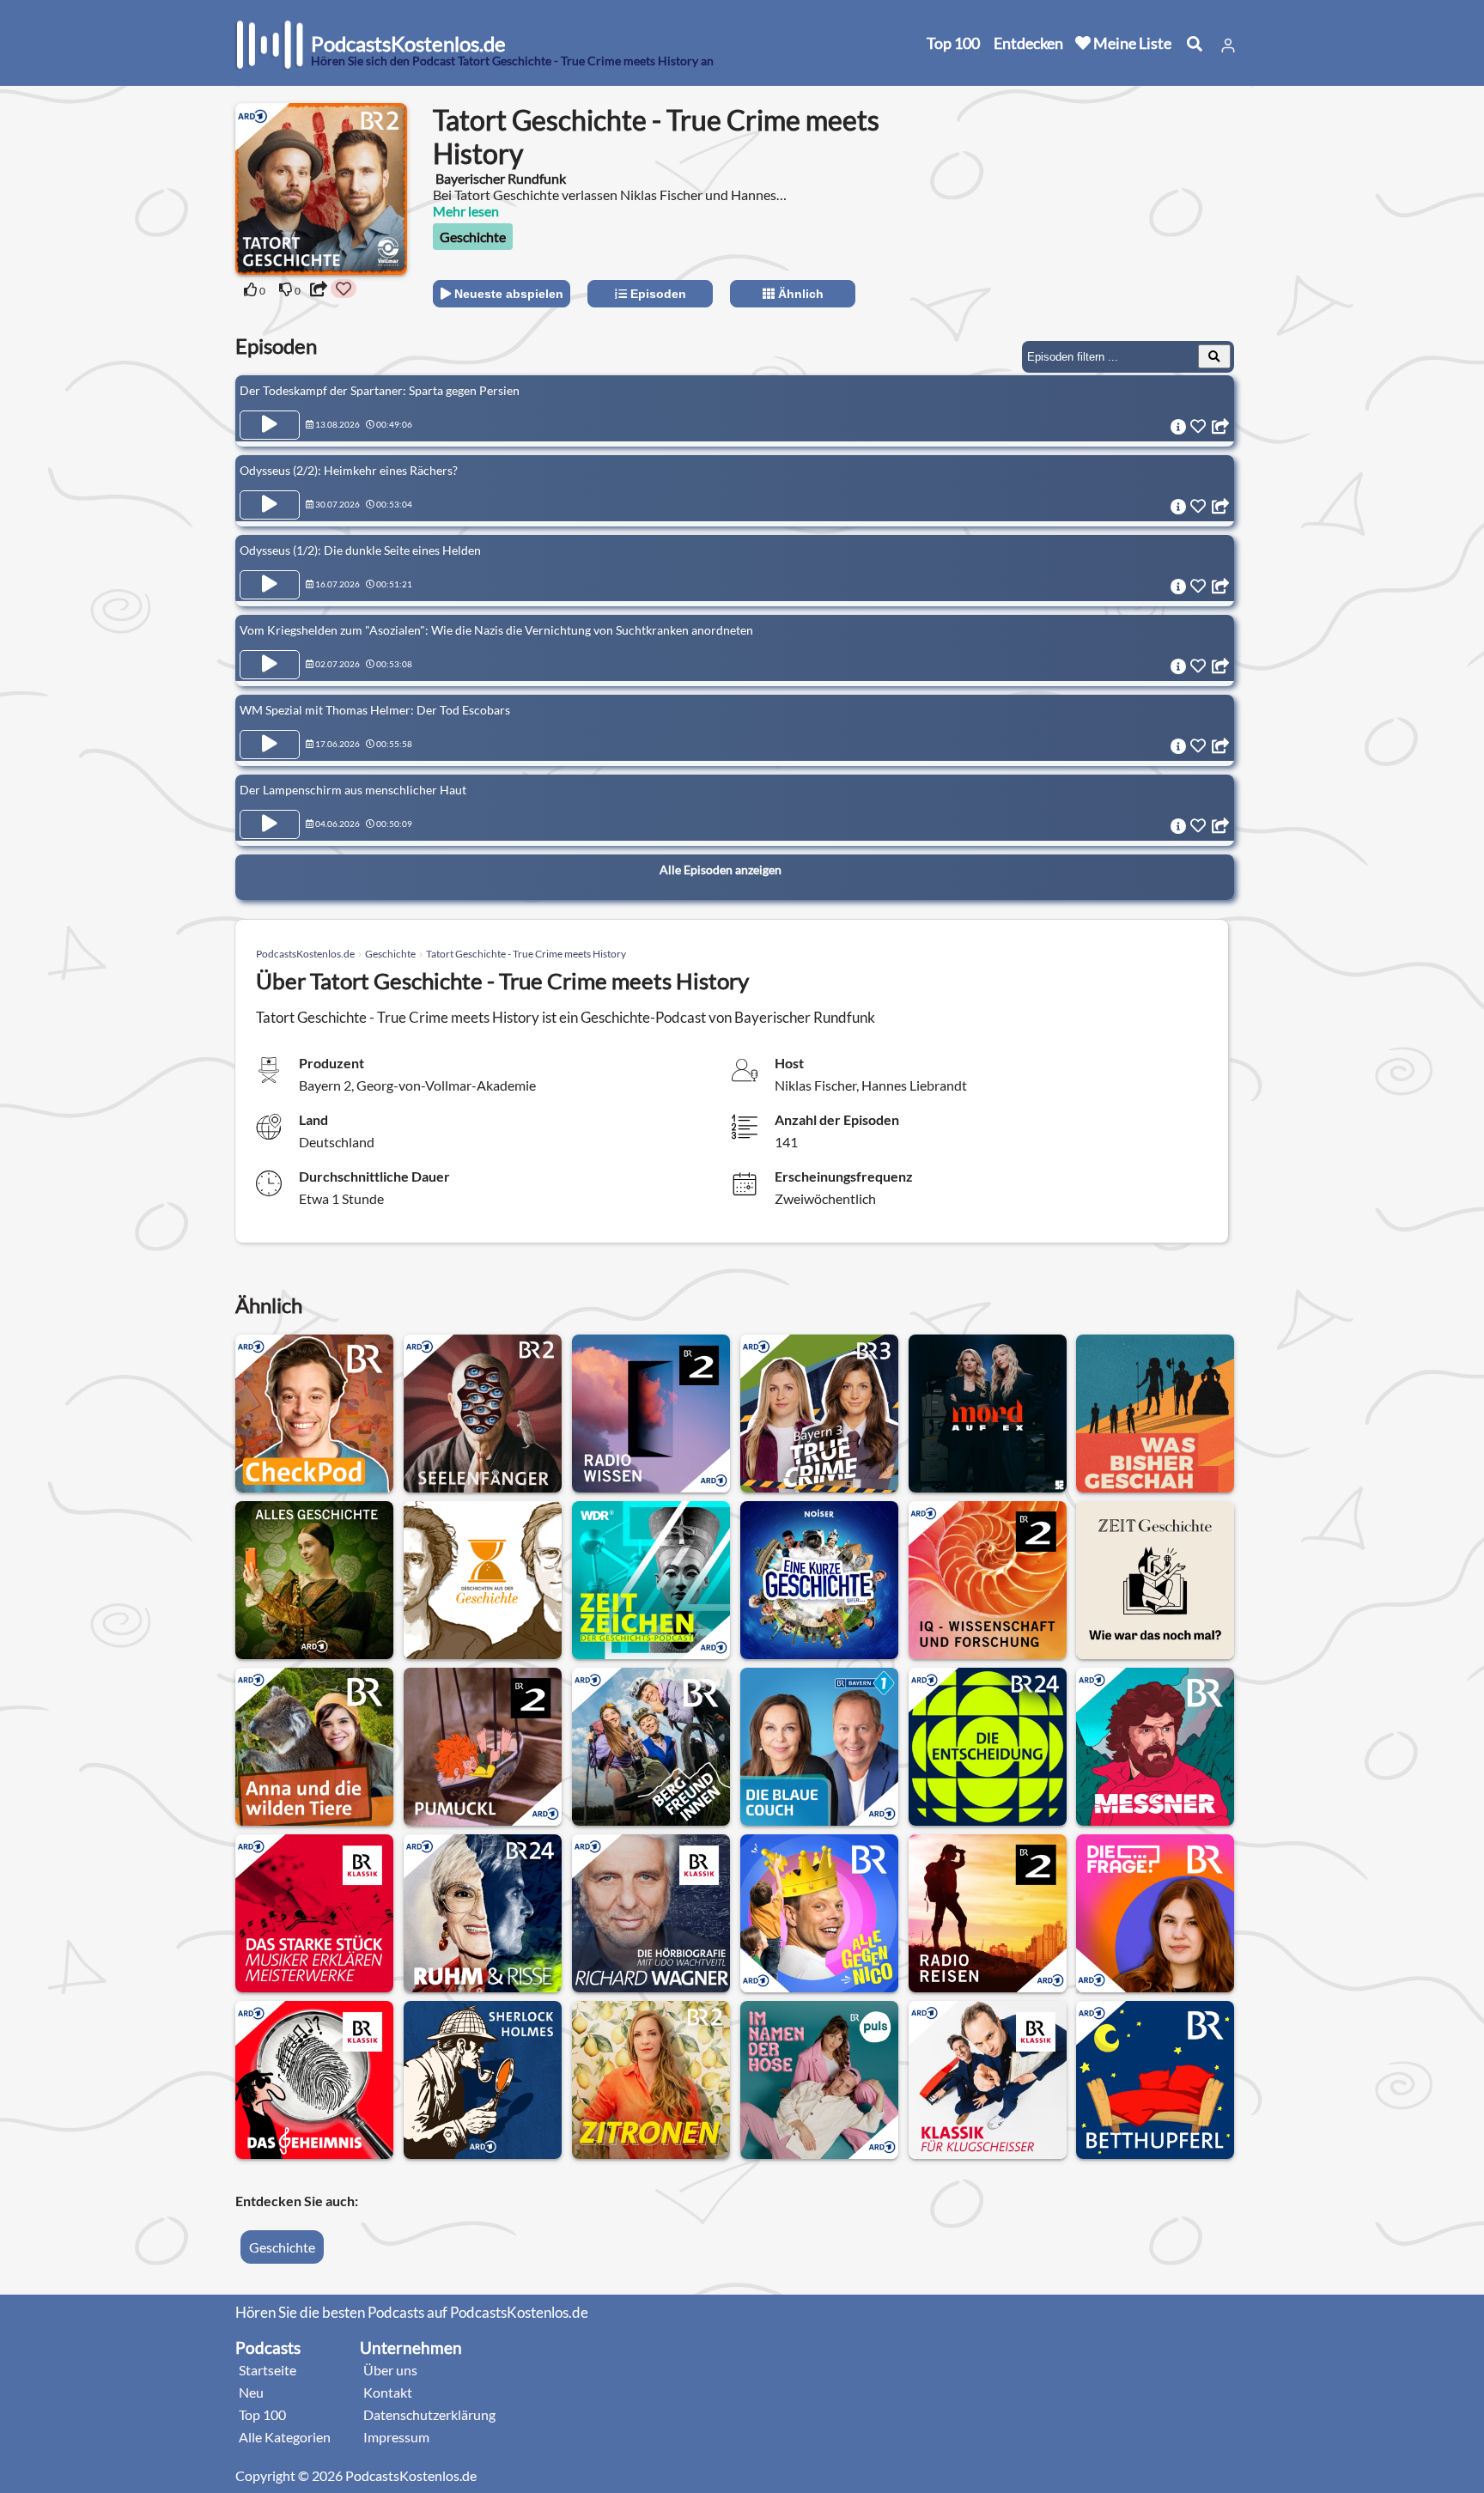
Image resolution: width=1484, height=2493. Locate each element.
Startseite (268, 2370)
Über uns (390, 2370)
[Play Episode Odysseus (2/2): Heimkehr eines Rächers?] (270, 505)
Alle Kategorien (285, 2437)
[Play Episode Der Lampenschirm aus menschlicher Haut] (270, 824)
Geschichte (473, 237)
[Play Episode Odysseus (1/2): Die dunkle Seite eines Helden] (270, 585)
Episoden (657, 294)
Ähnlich (799, 294)
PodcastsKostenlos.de (305, 954)
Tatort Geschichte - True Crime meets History (526, 954)
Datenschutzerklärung (429, 2414)
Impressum (396, 2437)
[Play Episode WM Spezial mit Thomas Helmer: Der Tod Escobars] (270, 745)
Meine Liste (1131, 43)
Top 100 (953, 43)
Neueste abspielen (507, 294)
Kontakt (388, 2392)
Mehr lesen (466, 211)
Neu (251, 2392)
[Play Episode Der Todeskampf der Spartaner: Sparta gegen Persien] (270, 425)
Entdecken (1028, 43)
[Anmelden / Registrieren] (1228, 46)
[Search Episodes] (1214, 356)
